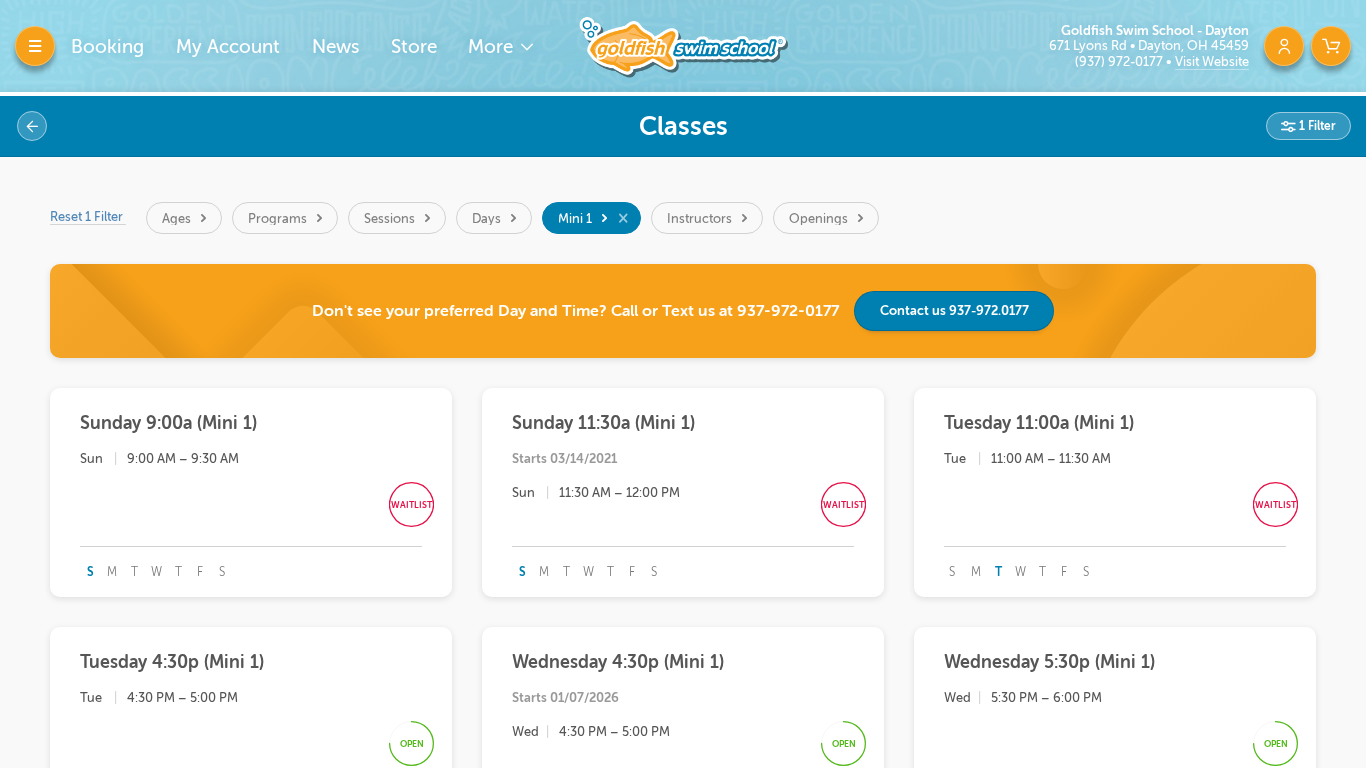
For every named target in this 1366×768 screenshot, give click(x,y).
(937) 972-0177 (1120, 61)
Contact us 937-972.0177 (954, 310)
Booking (107, 46)
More (493, 46)
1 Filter (1316, 126)
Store (414, 46)
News (335, 46)
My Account (228, 46)
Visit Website (1212, 61)
